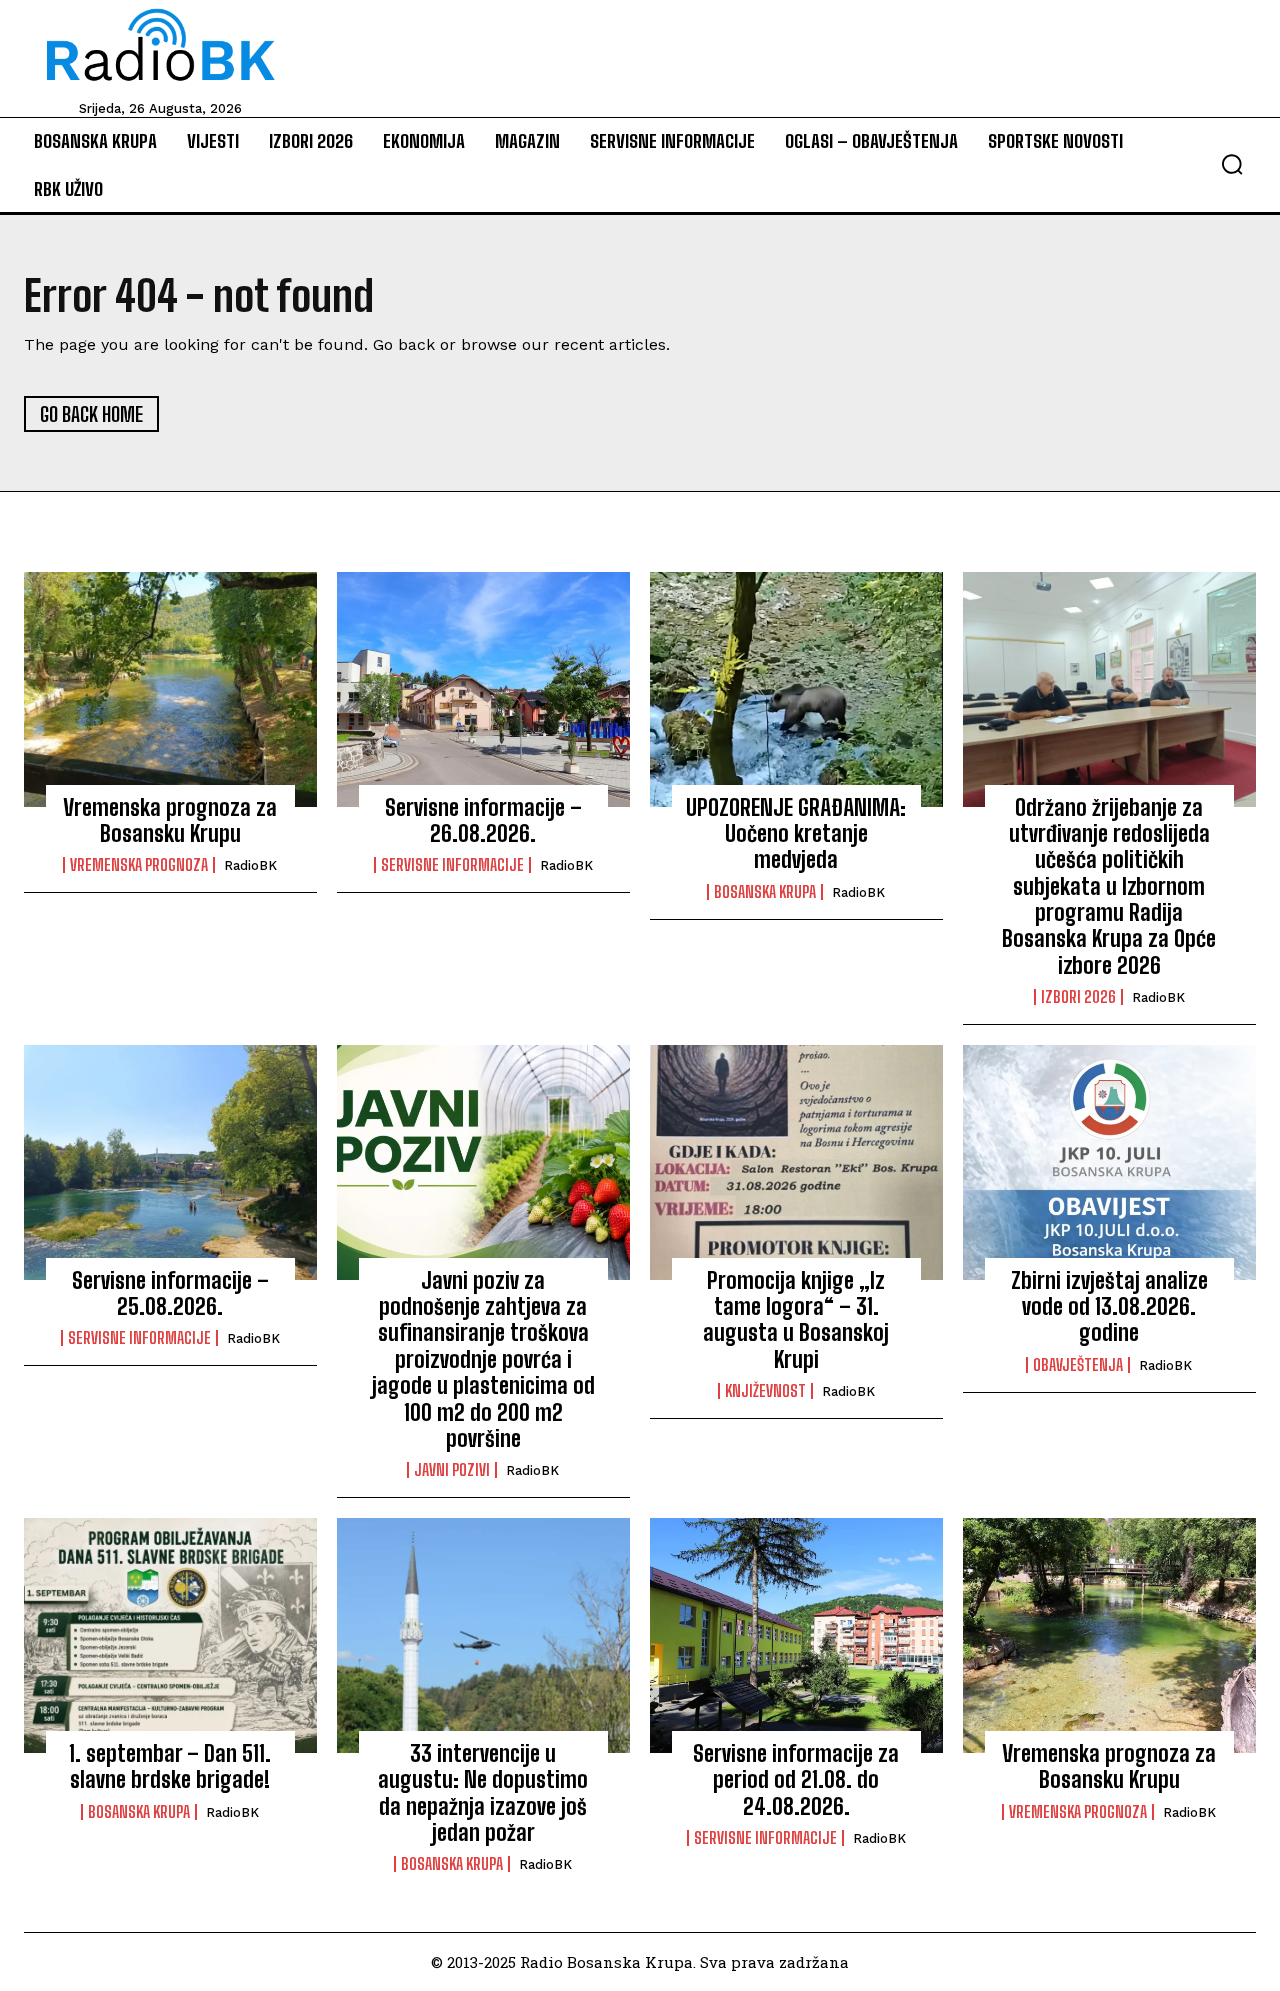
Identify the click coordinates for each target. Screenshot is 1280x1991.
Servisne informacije (452, 865)
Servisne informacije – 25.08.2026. (170, 1293)
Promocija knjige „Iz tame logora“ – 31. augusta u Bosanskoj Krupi (796, 1320)
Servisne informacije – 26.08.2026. (483, 820)
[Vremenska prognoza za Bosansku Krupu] (170, 689)
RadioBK (250, 865)
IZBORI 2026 (1078, 997)
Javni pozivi (452, 1470)
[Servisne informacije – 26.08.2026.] (483, 689)
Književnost (765, 1391)
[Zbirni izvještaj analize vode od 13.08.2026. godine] (1109, 1162)
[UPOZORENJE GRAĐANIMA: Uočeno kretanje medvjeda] (796, 689)
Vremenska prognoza (139, 865)
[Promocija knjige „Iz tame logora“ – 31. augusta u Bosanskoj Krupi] (796, 1162)
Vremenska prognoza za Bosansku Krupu (170, 820)
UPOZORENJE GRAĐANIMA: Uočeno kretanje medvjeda (796, 834)
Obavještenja (1078, 1365)
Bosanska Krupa (765, 892)
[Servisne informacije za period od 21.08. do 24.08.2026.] (796, 1635)
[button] (1232, 164)
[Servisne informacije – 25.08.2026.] (170, 1162)
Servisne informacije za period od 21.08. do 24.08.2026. (796, 1780)
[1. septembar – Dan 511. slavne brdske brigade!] (170, 1635)
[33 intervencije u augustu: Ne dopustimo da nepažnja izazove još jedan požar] (483, 1635)
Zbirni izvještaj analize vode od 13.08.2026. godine (1109, 1307)
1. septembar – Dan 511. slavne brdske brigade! (170, 1766)
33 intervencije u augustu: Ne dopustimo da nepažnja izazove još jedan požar (483, 1793)
